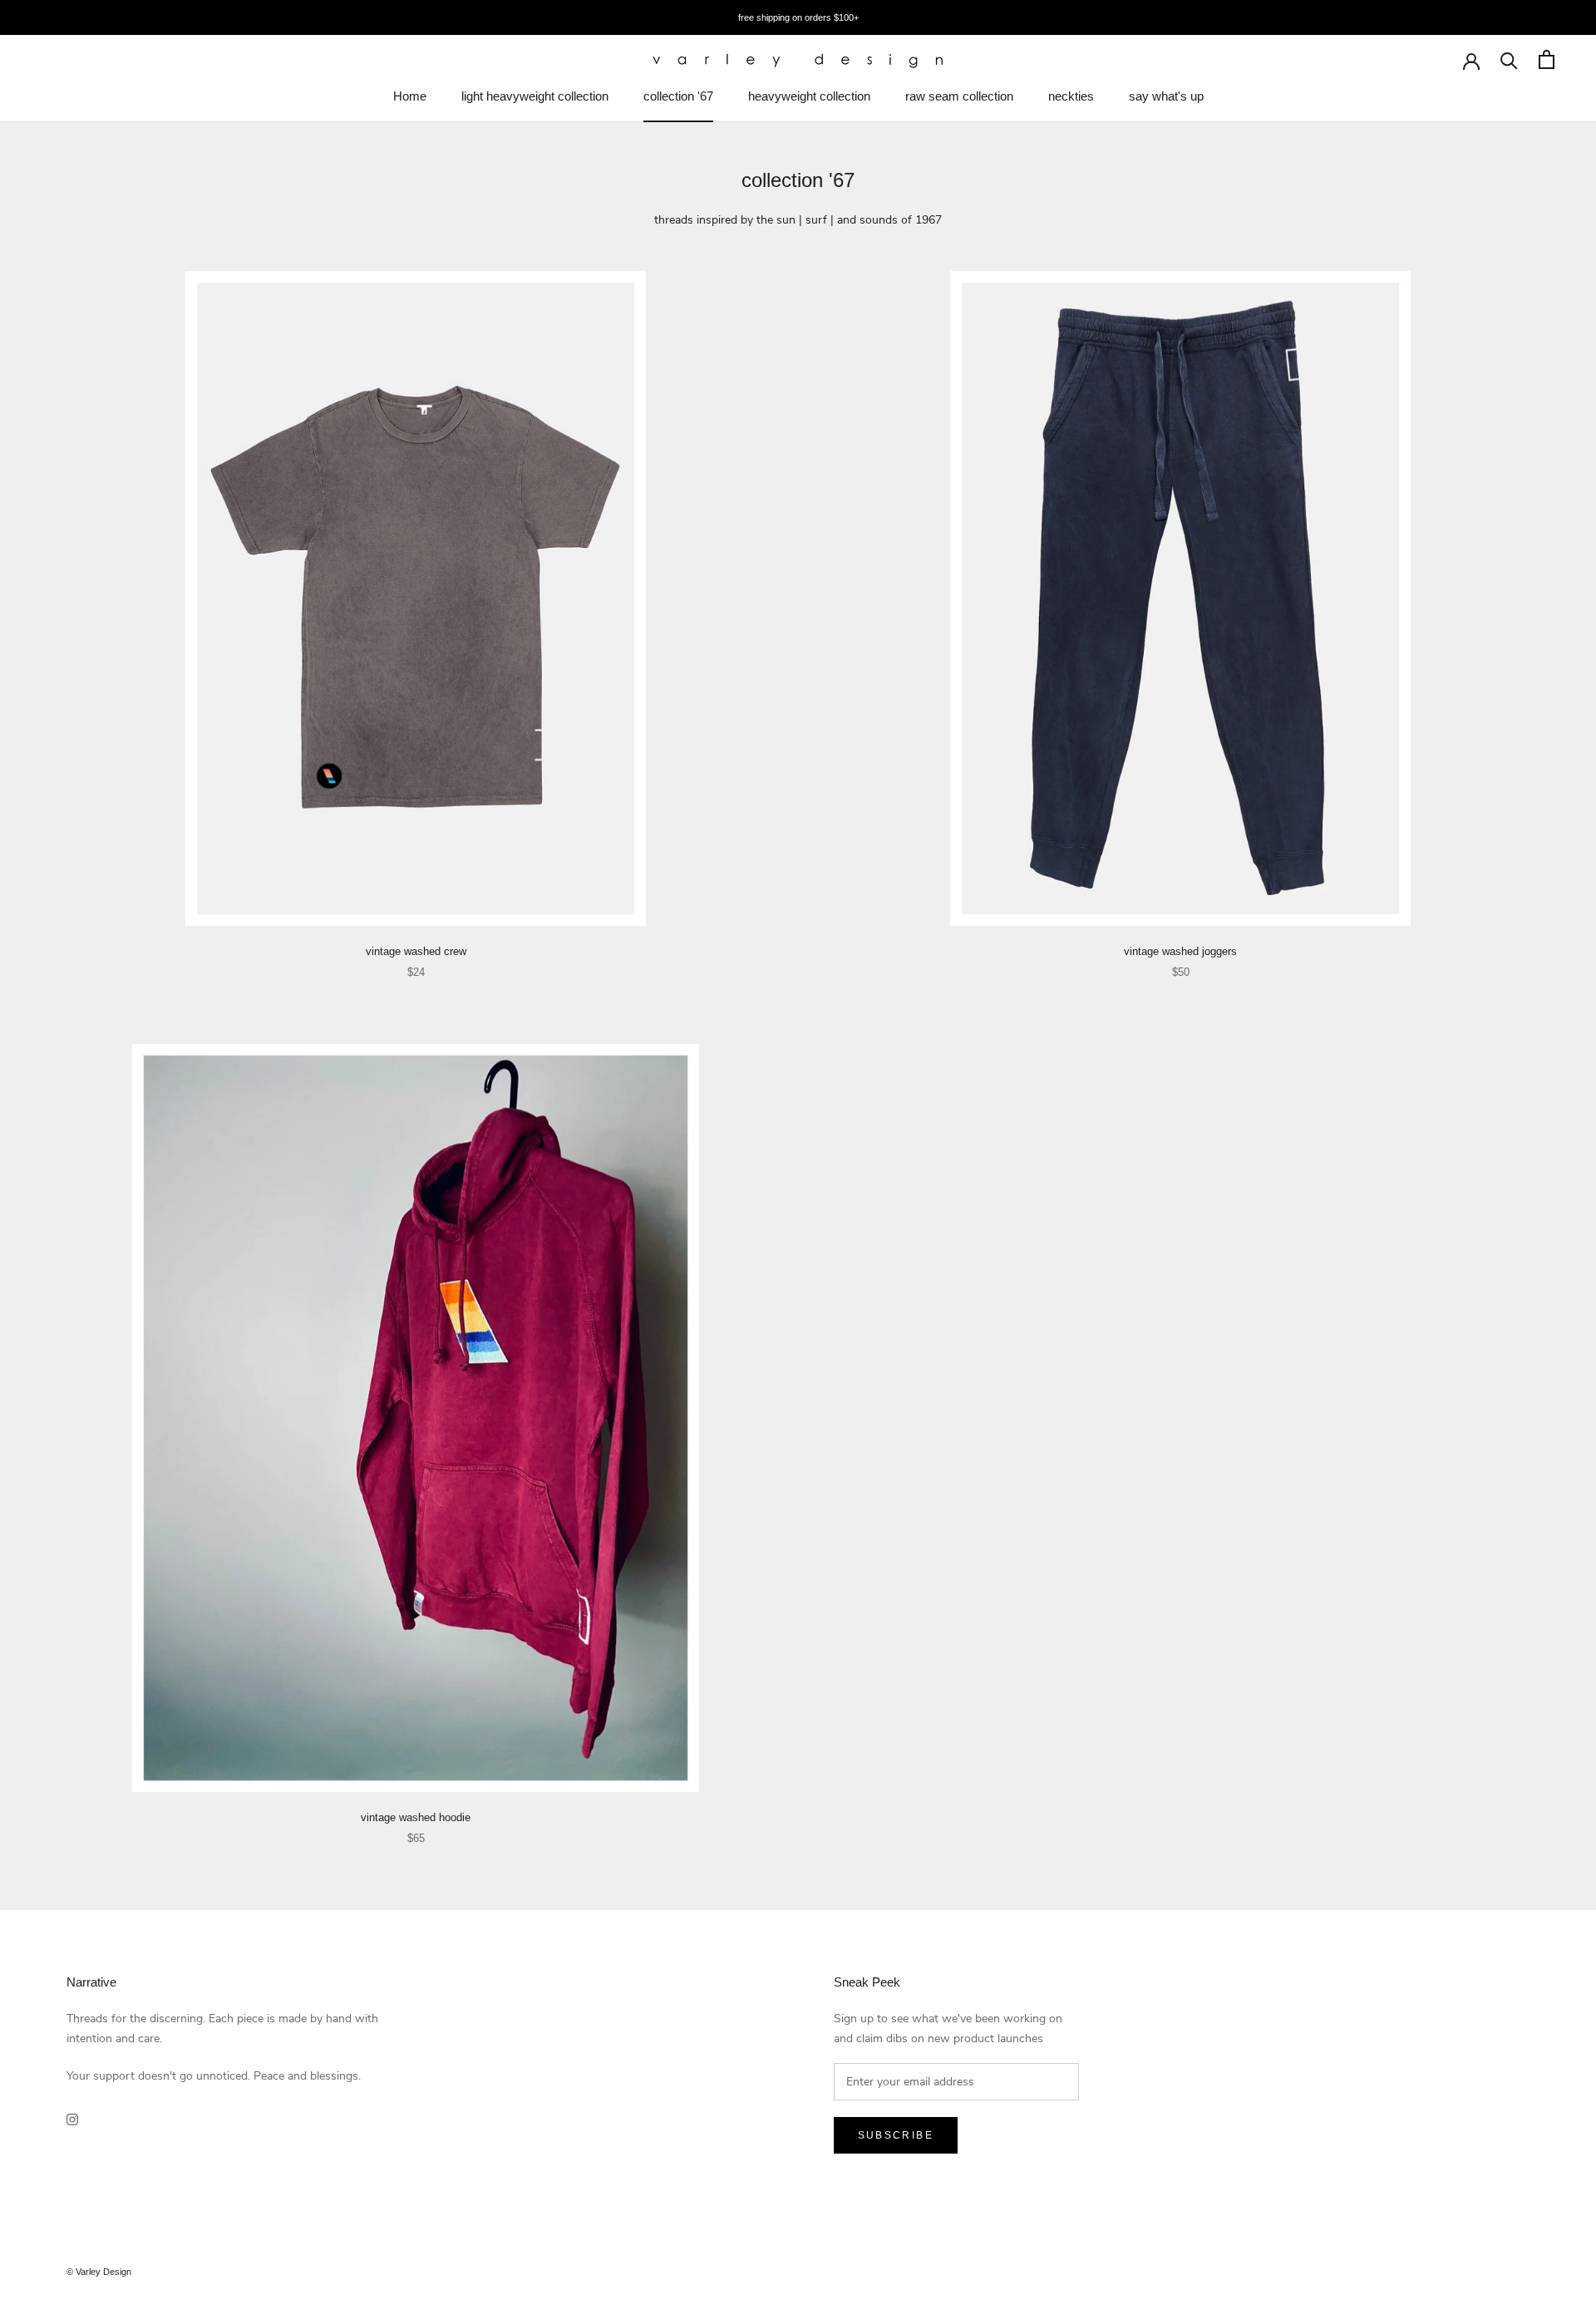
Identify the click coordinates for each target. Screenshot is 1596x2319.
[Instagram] (72, 2118)
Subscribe (896, 2135)
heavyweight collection (809, 96)
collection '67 (678, 96)
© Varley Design (99, 2272)
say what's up (1166, 96)
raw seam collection (959, 96)
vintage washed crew (416, 951)
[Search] (1509, 59)
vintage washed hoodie (416, 1817)
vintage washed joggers (1180, 951)
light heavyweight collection (535, 96)
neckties (1071, 96)
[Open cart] (1547, 59)
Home (410, 96)
